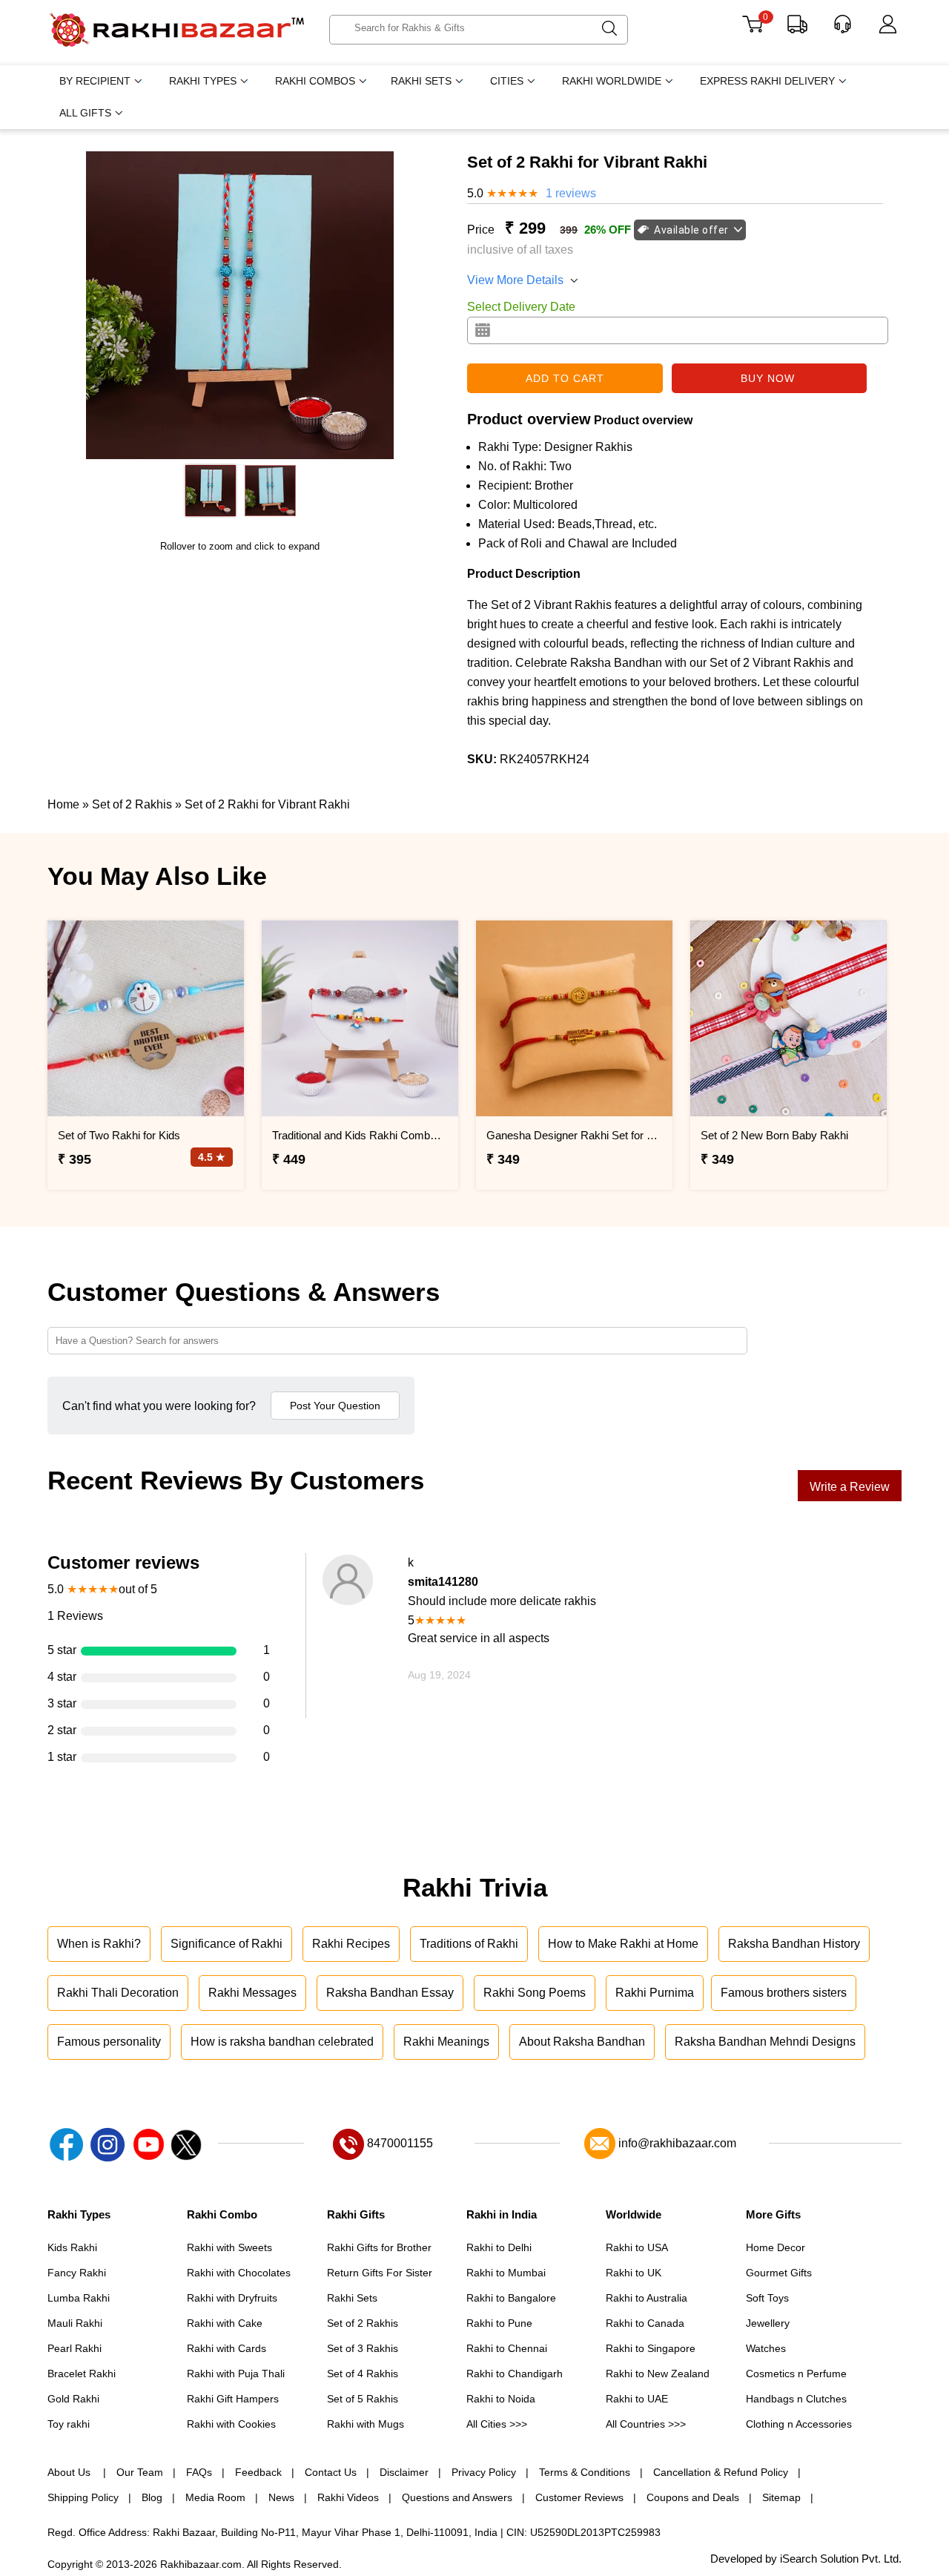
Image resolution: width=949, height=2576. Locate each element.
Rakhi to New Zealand (658, 2374)
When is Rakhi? (99, 1944)
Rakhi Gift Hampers (233, 2399)
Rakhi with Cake (225, 2323)
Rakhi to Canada (645, 2323)
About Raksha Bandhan (582, 2042)
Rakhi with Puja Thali (236, 2374)
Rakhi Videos (348, 2497)
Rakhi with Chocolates (239, 2273)
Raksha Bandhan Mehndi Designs (765, 2042)
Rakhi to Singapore (651, 2348)
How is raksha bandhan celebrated (282, 2042)
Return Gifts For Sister (380, 2273)
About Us (70, 2472)
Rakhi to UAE (637, 2399)
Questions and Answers (457, 2497)
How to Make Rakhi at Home (623, 1944)
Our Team (140, 2472)
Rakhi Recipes (351, 1944)
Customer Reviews (579, 2497)
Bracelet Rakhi (82, 2374)
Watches (766, 2348)
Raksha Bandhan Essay (390, 1993)
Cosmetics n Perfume (796, 2374)
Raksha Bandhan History (794, 1944)
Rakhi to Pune (499, 2323)
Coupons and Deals (693, 2497)
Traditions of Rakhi (469, 1944)
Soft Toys (767, 2298)
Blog (152, 2497)
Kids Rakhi (72, 2247)
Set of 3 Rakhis (363, 2348)
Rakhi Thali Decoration (118, 1993)
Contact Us (331, 2472)
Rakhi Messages (252, 1993)
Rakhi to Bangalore (511, 2298)
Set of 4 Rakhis (363, 2374)
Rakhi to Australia (647, 2298)
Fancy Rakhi (77, 2273)
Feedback (258, 2472)
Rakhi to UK (634, 2273)
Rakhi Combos (315, 81)
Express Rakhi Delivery (767, 81)
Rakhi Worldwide (612, 81)
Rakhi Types (203, 81)
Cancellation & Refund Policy (721, 2472)
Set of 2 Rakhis (363, 2323)
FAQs (199, 2472)
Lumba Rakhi (79, 2298)
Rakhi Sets (421, 81)
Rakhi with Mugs (366, 2424)
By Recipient (95, 81)
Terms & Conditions (585, 2472)
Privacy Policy (484, 2472)
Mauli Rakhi (75, 2323)
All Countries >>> (646, 2424)
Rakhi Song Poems (535, 1993)
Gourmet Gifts (779, 2273)
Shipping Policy (83, 2497)
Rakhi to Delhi (499, 2247)
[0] (752, 29)
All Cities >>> (497, 2424)
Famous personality (109, 2042)
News (281, 2497)
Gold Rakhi (73, 2399)
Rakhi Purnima (655, 1993)
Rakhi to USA (637, 2247)
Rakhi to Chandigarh (515, 2374)
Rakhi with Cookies (231, 2424)
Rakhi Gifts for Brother (379, 2247)
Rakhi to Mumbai (506, 2273)
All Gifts (85, 113)
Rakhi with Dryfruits (232, 2298)
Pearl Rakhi (75, 2348)
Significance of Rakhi (226, 1944)
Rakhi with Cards (226, 2348)
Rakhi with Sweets (229, 2247)
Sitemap (781, 2497)
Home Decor (776, 2247)
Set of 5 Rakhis (363, 2399)
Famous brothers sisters (784, 1993)
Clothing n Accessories (799, 2424)
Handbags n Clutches (796, 2399)
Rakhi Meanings (446, 2042)
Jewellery (768, 2323)
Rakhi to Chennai (507, 2348)
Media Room (215, 2497)
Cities (507, 81)
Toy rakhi (69, 2424)
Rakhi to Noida (501, 2399)
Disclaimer (404, 2472)
